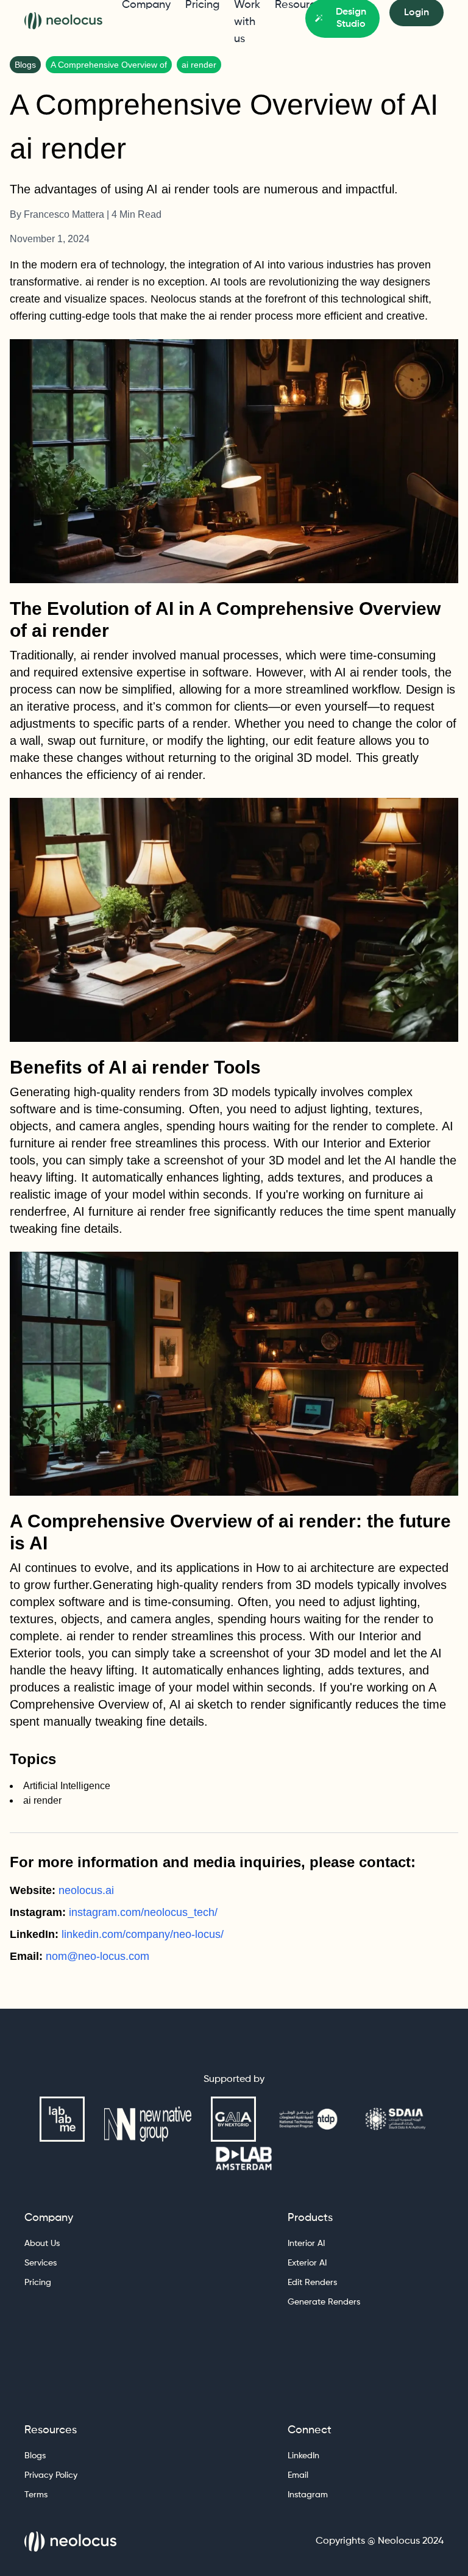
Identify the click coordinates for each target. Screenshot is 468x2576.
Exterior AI (307, 2263)
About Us (42, 2244)
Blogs (35, 2456)
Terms (36, 2495)
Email (298, 2475)
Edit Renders (312, 2283)
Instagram (308, 2495)
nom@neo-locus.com (97, 1956)
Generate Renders (324, 2302)
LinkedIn (303, 2456)
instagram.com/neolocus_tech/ (143, 1912)
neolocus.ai (86, 1890)
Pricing (38, 2283)
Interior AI (306, 2244)
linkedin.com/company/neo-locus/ (143, 1934)
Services (41, 2263)
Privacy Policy (51, 2475)
